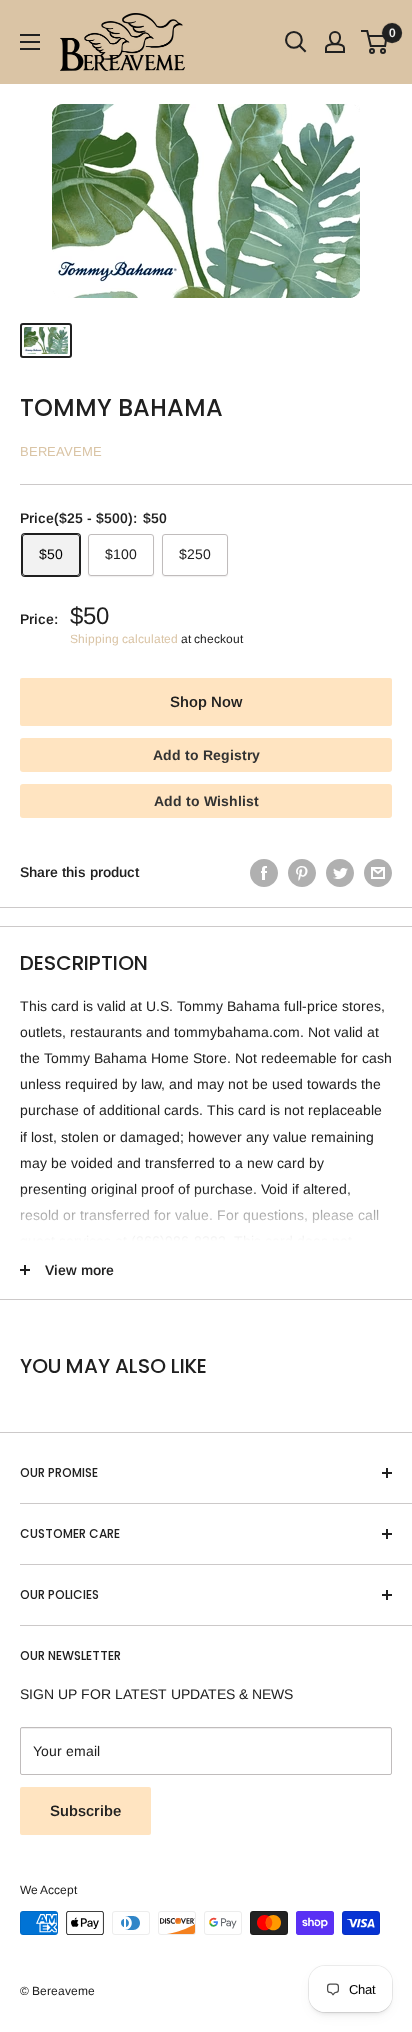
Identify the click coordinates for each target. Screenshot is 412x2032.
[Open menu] (30, 42)
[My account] (335, 42)
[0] (375, 42)
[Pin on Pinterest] (302, 872)
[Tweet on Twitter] (340, 872)
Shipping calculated (124, 639)
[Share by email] (378, 872)
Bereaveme (61, 451)
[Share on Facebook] (264, 872)
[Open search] (296, 42)
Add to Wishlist (206, 801)
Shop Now (206, 701)
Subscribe (85, 1810)
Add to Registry (206, 755)
